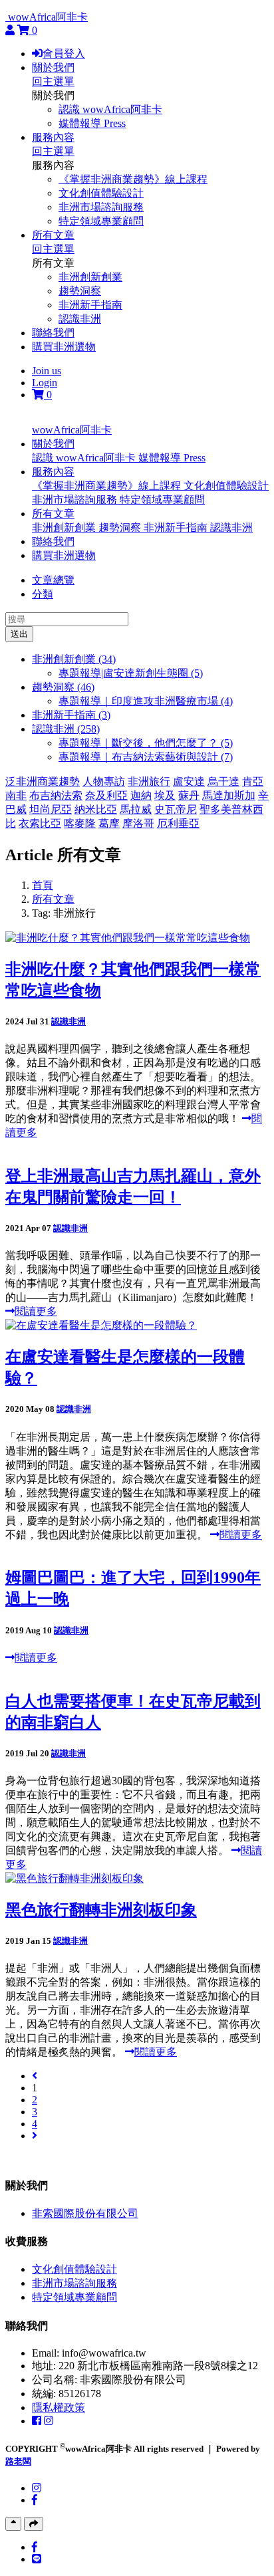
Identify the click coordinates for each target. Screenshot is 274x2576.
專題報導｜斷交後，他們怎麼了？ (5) (146, 743)
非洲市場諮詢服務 (101, 207)
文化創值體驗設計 (101, 193)
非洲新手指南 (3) (71, 715)
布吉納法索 (56, 795)
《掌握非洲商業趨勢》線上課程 (133, 179)
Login (45, 383)
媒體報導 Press (92, 123)
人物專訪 (104, 781)
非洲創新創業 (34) (74, 659)
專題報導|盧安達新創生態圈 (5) (131, 673)
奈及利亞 (106, 795)
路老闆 (18, 2461)
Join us (47, 371)
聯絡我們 (53, 333)
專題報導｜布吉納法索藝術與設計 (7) (146, 757)
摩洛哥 (138, 823)
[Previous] (35, 2076)
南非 (16, 795)
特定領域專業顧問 (101, 221)
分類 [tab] (43, 594)
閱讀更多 (36, 1311)
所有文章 (53, 235)
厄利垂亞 (178, 823)
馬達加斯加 (229, 795)
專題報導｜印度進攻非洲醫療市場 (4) (146, 701)
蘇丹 (189, 795)
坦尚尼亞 (51, 809)
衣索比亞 (40, 823)
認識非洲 (80, 319)
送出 (19, 634)
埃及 (165, 795)
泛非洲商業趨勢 (43, 781)
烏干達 (223, 781)
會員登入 (64, 54)
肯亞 (253, 781)
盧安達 (189, 781)
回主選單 (53, 81)
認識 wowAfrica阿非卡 (110, 109)
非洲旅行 (149, 781)
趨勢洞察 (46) (63, 687)
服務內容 (53, 137)
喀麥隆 (80, 823)
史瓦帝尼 (176, 809)
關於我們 (53, 67)
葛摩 (109, 823)
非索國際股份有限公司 (85, 2213)
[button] (53, 444)
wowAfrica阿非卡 (48, 17)
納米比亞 (96, 809)
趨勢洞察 (80, 291)
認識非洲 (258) (66, 729)
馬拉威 (136, 809)
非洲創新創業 (90, 277)
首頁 (43, 885)
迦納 (141, 795)
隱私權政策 (59, 2407)
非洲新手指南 (90, 305)
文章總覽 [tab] (53, 580)
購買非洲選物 (64, 347)
